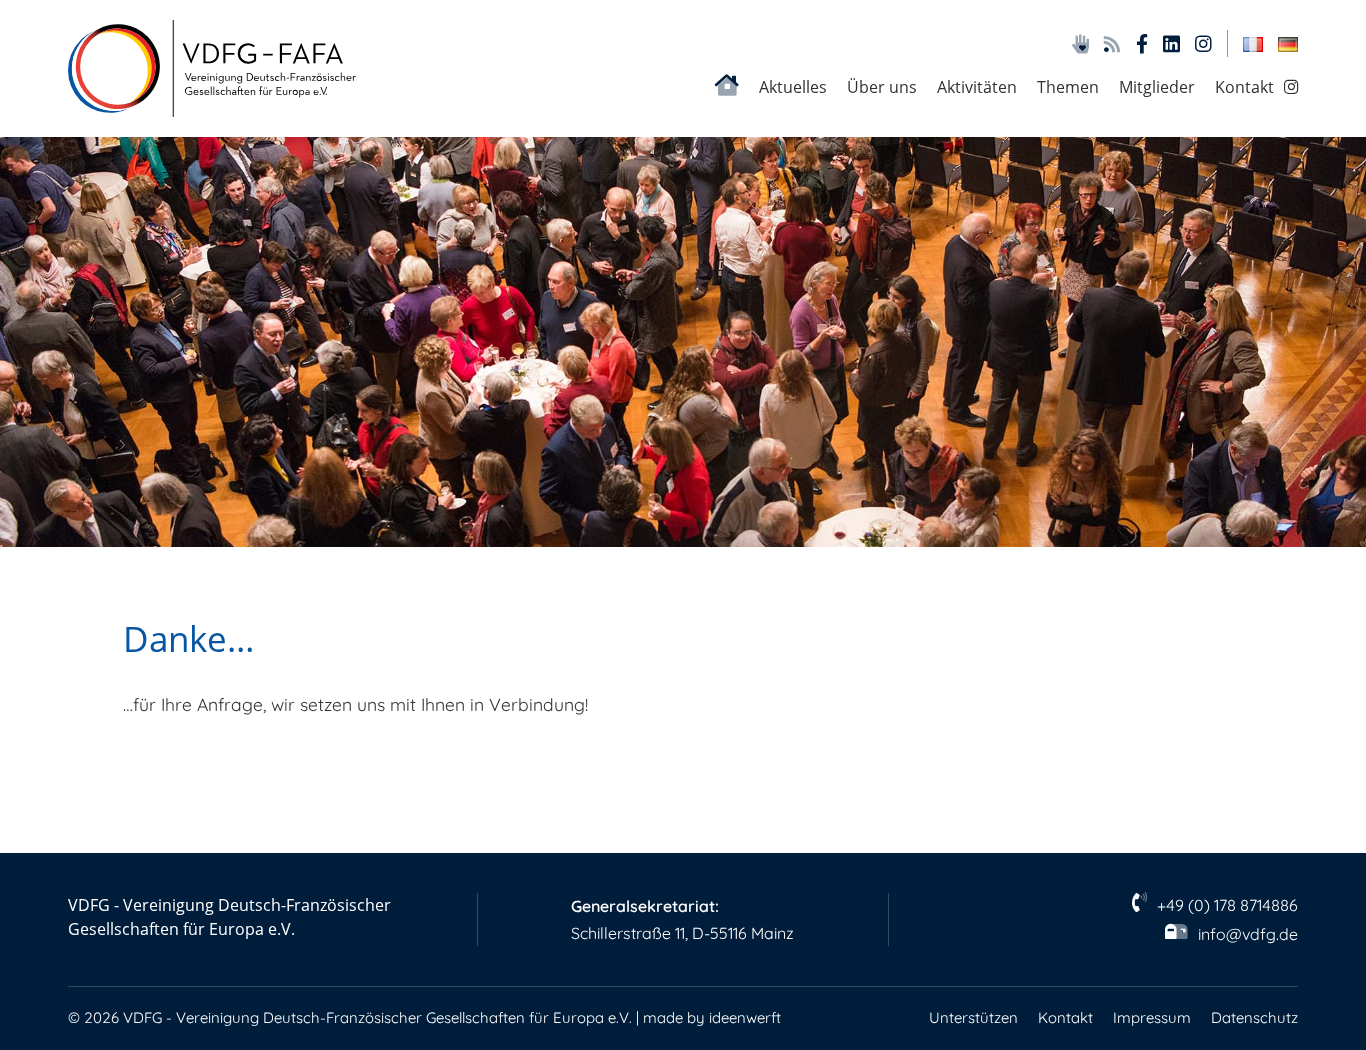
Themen (1068, 86)
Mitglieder (1157, 86)
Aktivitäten (977, 86)
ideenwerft (745, 1017)
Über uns (882, 86)
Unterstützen (973, 1017)
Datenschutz (1254, 1017)
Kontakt (1244, 86)
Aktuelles (793, 86)
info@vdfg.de (1248, 934)
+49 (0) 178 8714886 (1227, 905)
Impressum (1152, 1017)
